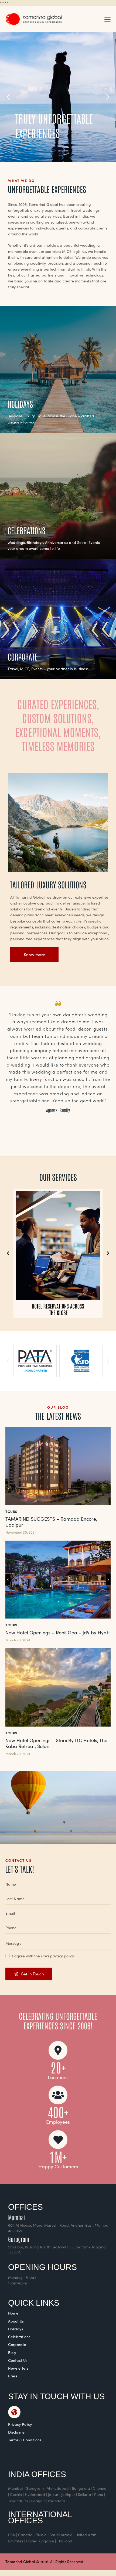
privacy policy (62, 1956)
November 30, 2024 (21, 1532)
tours (11, 1511)
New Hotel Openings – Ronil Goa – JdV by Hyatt (58, 1633)
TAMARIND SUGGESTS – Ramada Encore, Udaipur (51, 1522)
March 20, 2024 (18, 1640)
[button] (108, 19)
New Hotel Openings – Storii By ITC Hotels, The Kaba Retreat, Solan (56, 1743)
